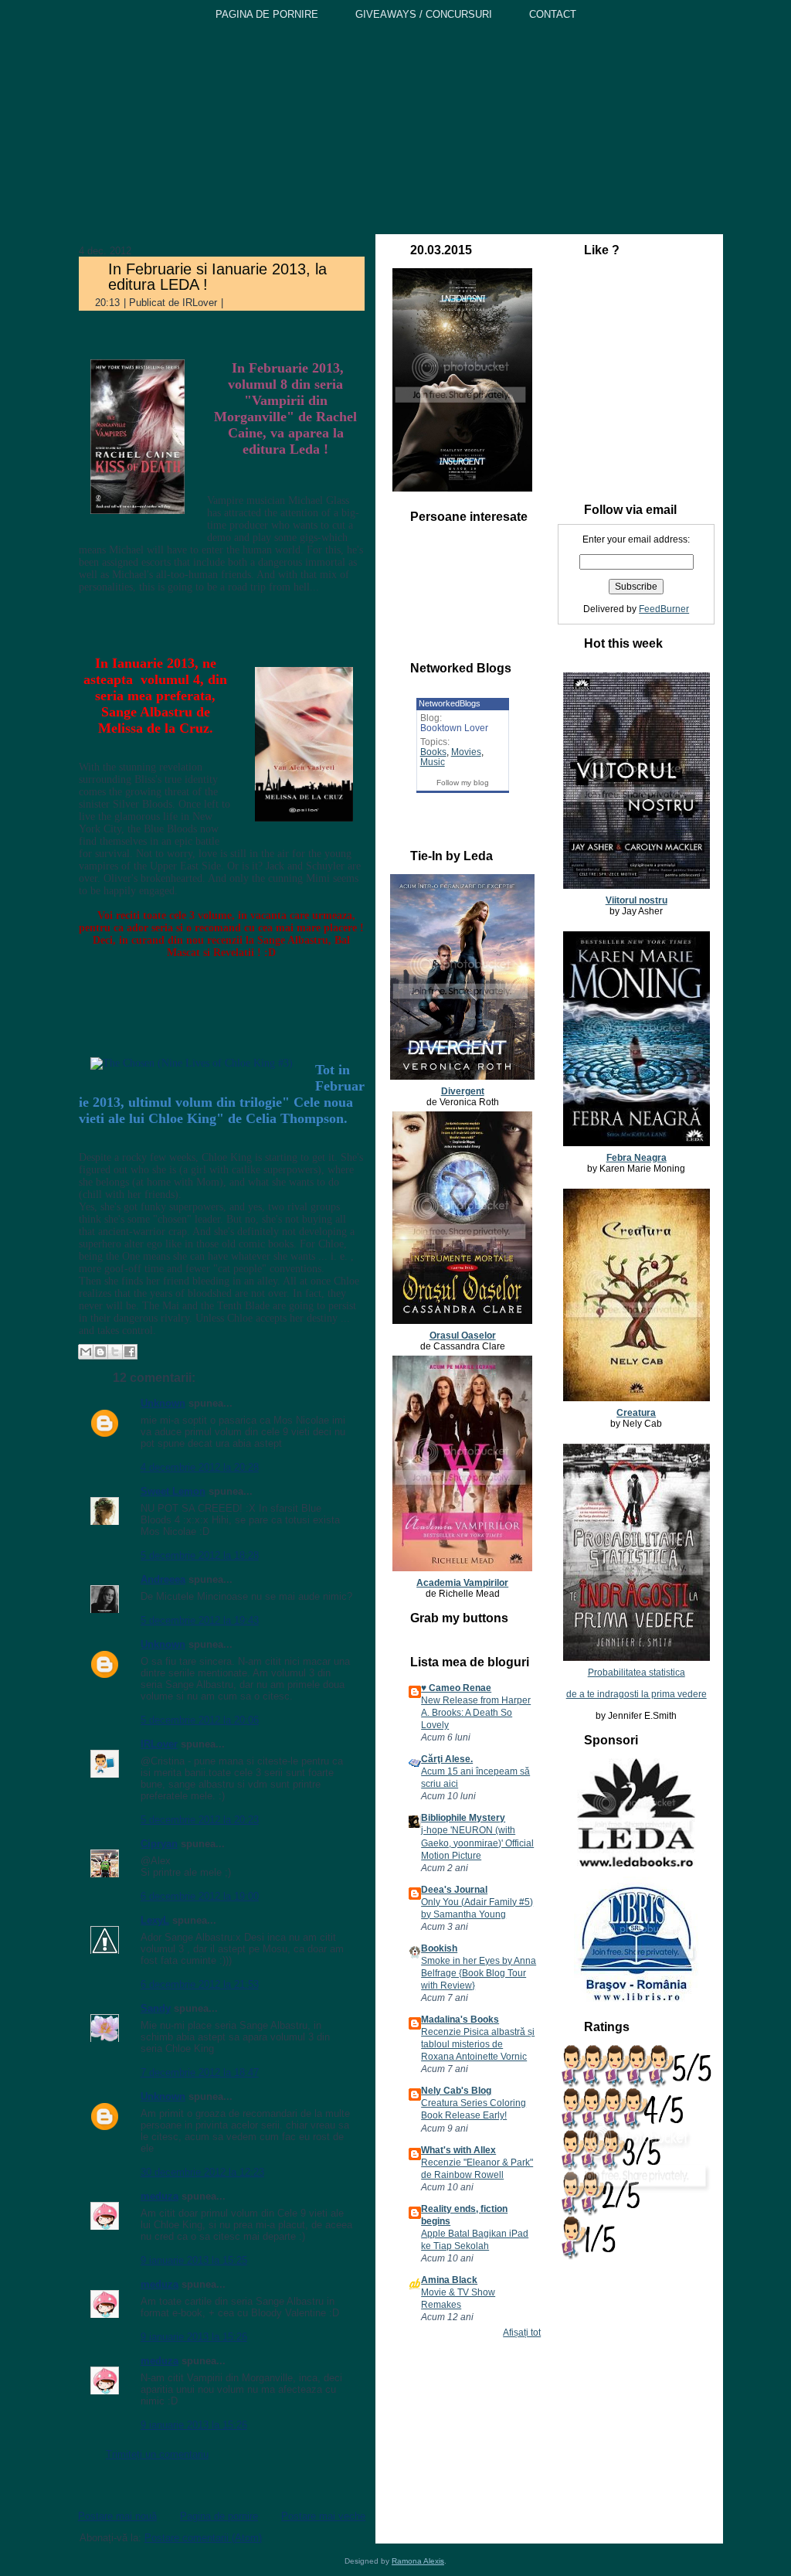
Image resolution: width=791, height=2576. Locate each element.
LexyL (155, 1920)
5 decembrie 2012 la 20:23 (200, 1820)
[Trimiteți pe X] (115, 1352)
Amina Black (449, 2280)
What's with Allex (458, 2150)
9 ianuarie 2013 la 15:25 (194, 2260)
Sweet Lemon (173, 1491)
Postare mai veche (323, 2516)
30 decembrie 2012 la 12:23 (202, 2172)
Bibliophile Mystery (463, 1818)
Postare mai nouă (117, 2516)
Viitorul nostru (637, 900)
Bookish (439, 1948)
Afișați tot (522, 2333)
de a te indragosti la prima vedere (637, 1694)
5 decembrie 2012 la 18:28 (200, 1555)
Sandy (156, 2008)
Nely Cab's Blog (456, 2091)
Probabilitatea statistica (637, 1673)
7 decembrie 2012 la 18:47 (200, 2072)
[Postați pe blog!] (100, 1352)
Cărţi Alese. (447, 1759)
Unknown (163, 1403)
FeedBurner (664, 609)
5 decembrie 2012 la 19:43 (200, 1620)
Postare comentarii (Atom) (203, 2538)
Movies (466, 752)
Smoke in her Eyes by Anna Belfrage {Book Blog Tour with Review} (479, 1973)
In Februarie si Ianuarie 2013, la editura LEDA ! (217, 277)
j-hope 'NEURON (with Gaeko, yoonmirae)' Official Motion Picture (477, 1843)
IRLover (159, 1744)
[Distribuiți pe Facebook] (130, 1352)
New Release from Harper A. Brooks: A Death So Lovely (476, 1713)
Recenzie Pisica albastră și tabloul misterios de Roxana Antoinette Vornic (478, 2044)
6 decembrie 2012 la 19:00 (200, 1896)
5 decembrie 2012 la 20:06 (200, 1720)
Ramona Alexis (418, 2561)
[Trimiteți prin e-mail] (86, 1352)
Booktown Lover (454, 728)
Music (433, 762)
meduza (160, 2196)
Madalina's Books (460, 2020)
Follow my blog (463, 783)
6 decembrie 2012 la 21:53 (200, 1984)
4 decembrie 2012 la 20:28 (200, 1467)
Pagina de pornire (219, 2516)
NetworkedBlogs (450, 703)
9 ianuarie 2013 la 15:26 (194, 2337)
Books (433, 752)
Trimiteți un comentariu (157, 2454)
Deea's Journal (454, 1890)
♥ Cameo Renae (456, 1688)
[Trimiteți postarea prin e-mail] (236, 303)
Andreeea (163, 1579)
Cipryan (159, 1844)
